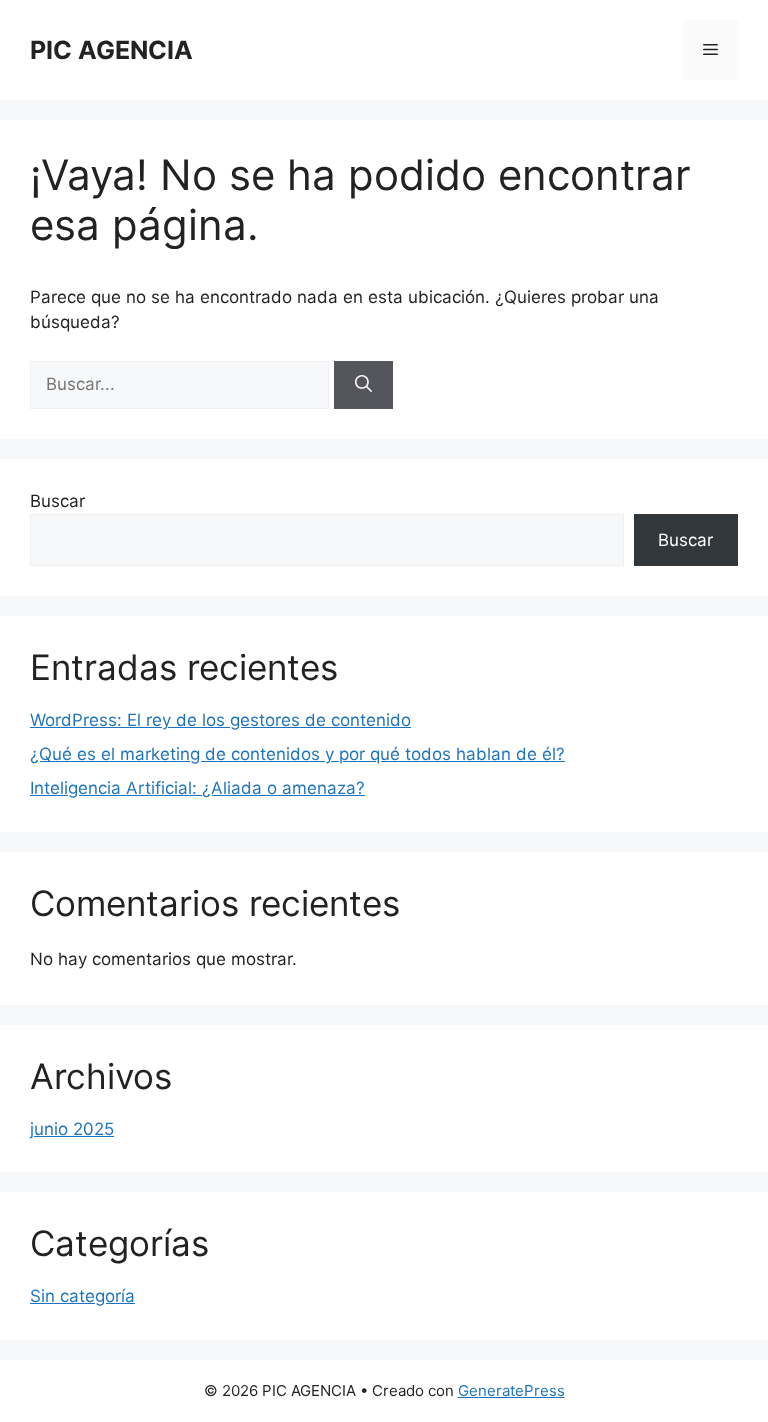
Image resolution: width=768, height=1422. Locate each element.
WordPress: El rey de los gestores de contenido (220, 720)
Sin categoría (82, 1296)
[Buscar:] (182, 384)
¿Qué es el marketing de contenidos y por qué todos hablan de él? (297, 754)
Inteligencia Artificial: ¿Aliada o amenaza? (197, 788)
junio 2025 (72, 1129)
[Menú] (710, 50)
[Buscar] (363, 385)
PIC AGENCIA (111, 50)
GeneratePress (511, 1390)
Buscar (57, 501)
